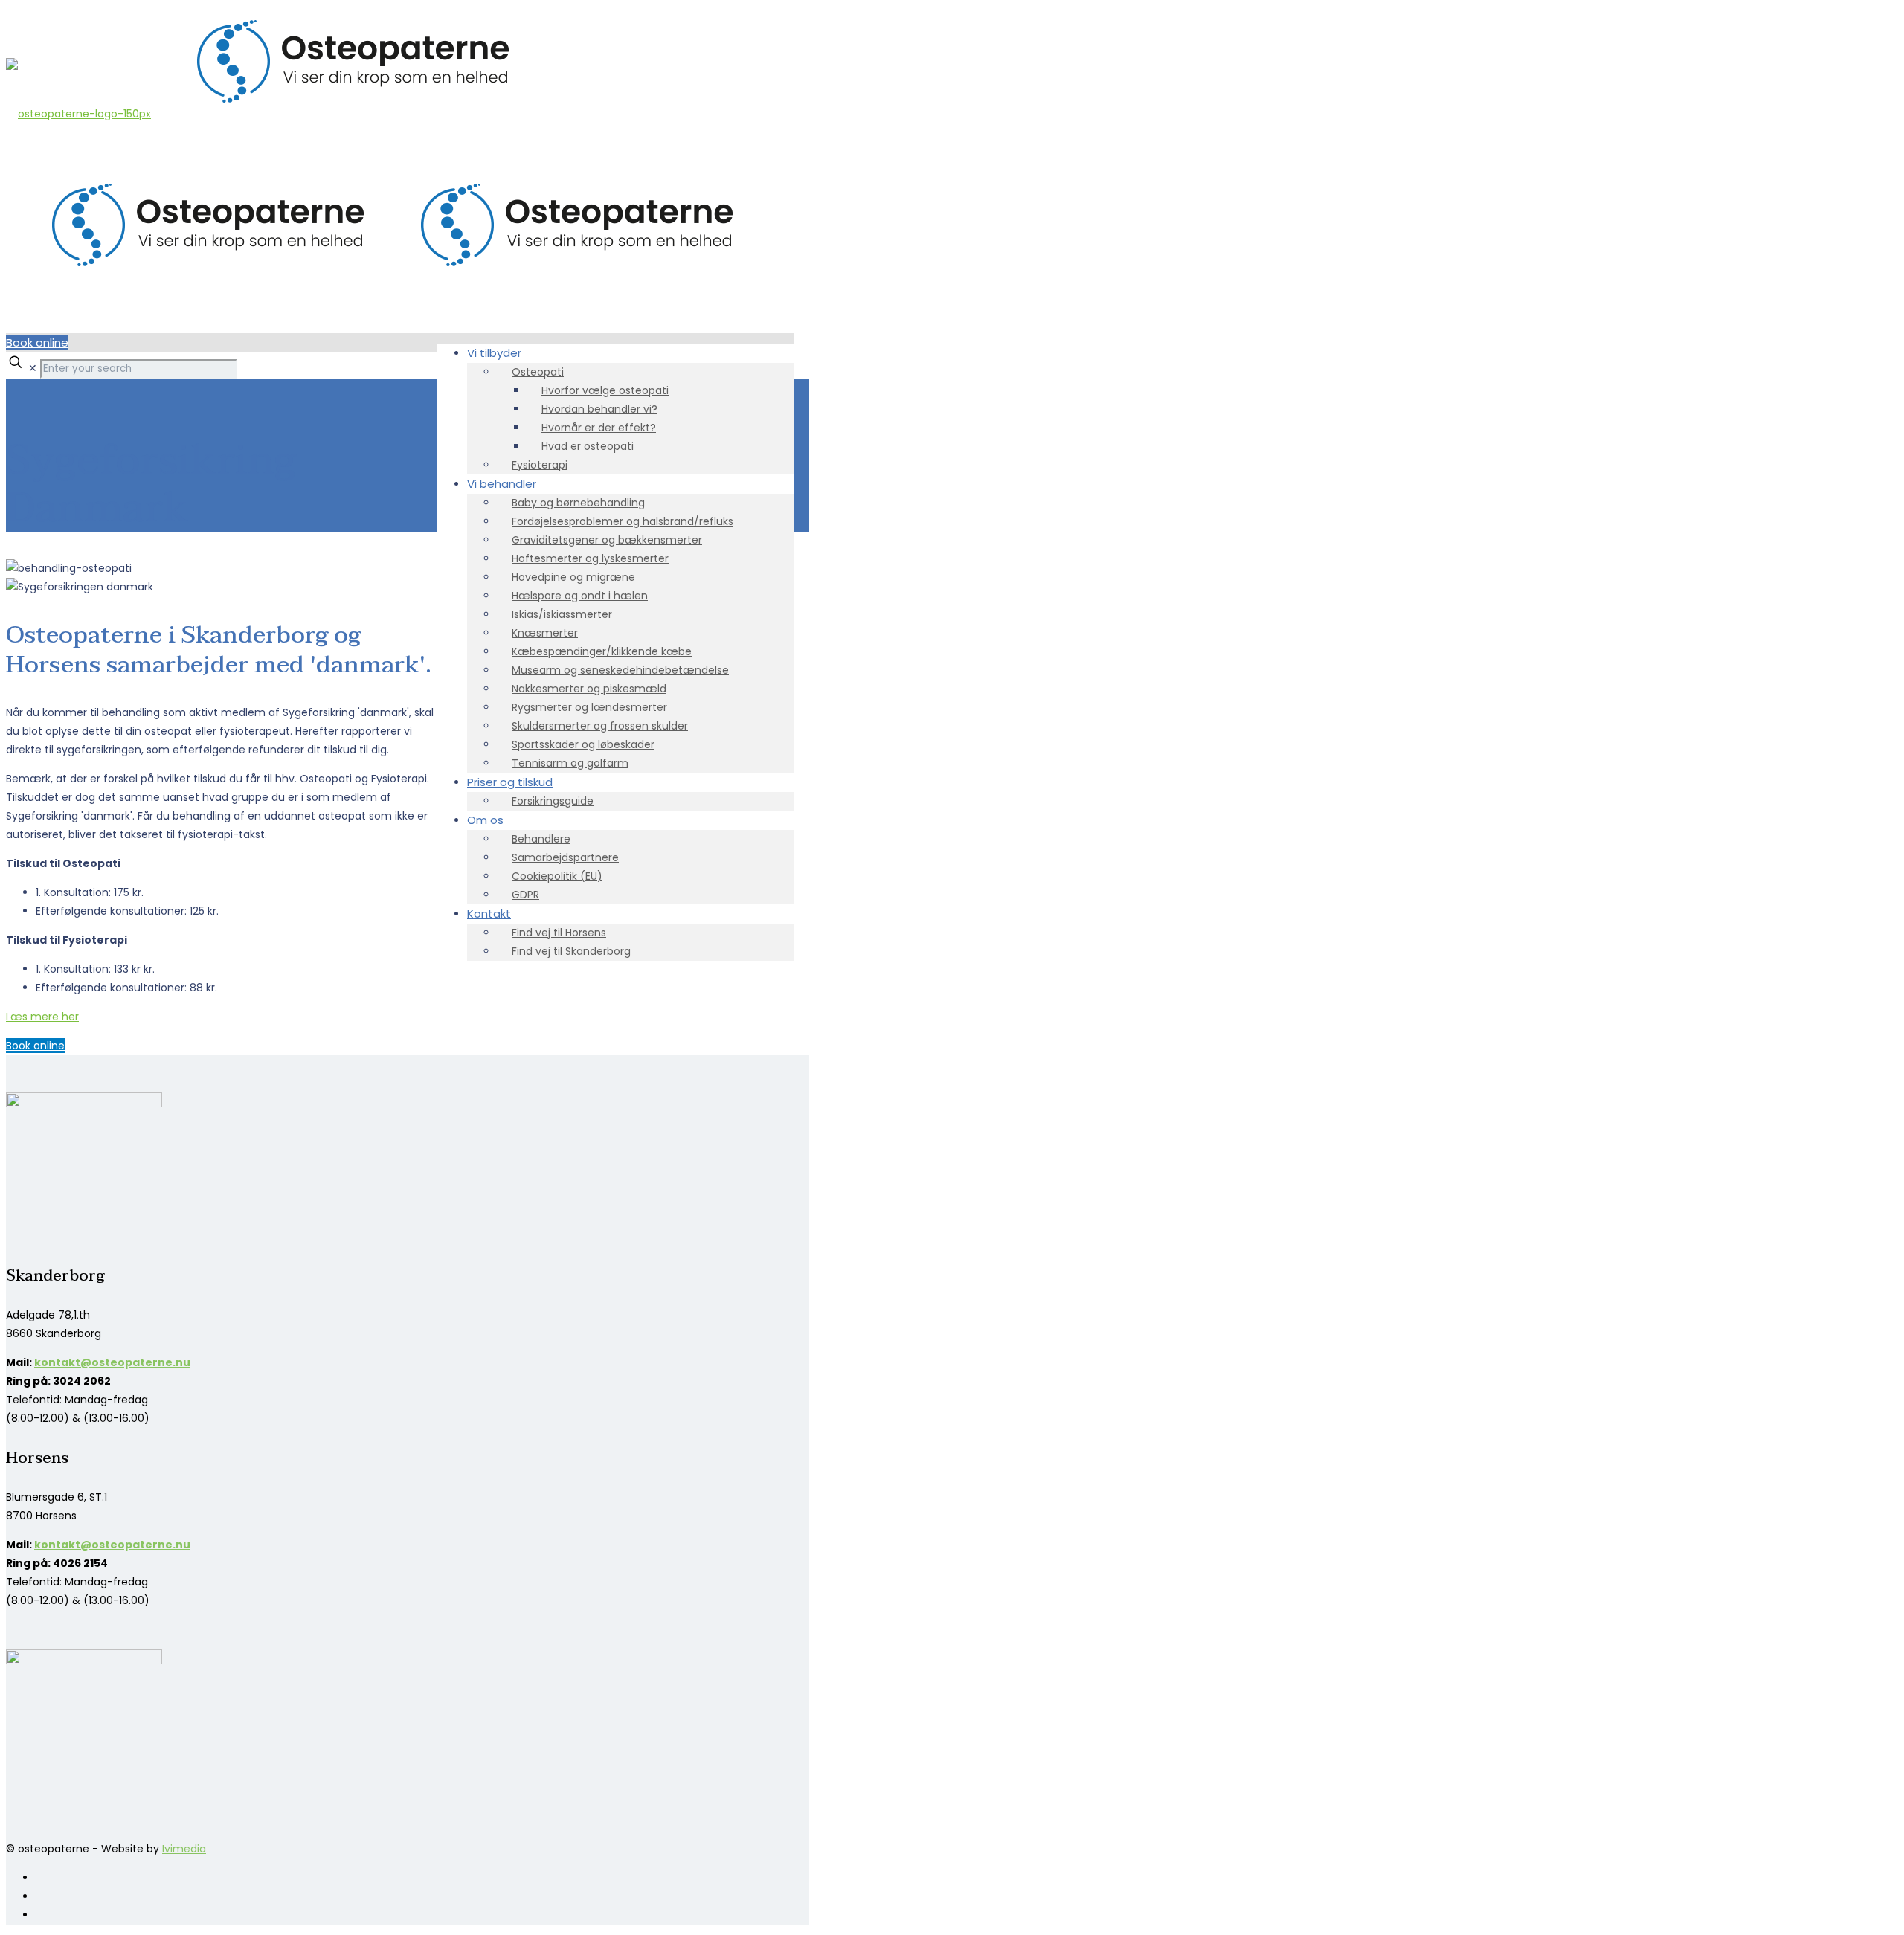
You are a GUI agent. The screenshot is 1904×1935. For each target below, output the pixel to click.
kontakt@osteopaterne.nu (112, 1362)
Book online (37, 342)
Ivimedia (184, 1849)
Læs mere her (42, 1017)
